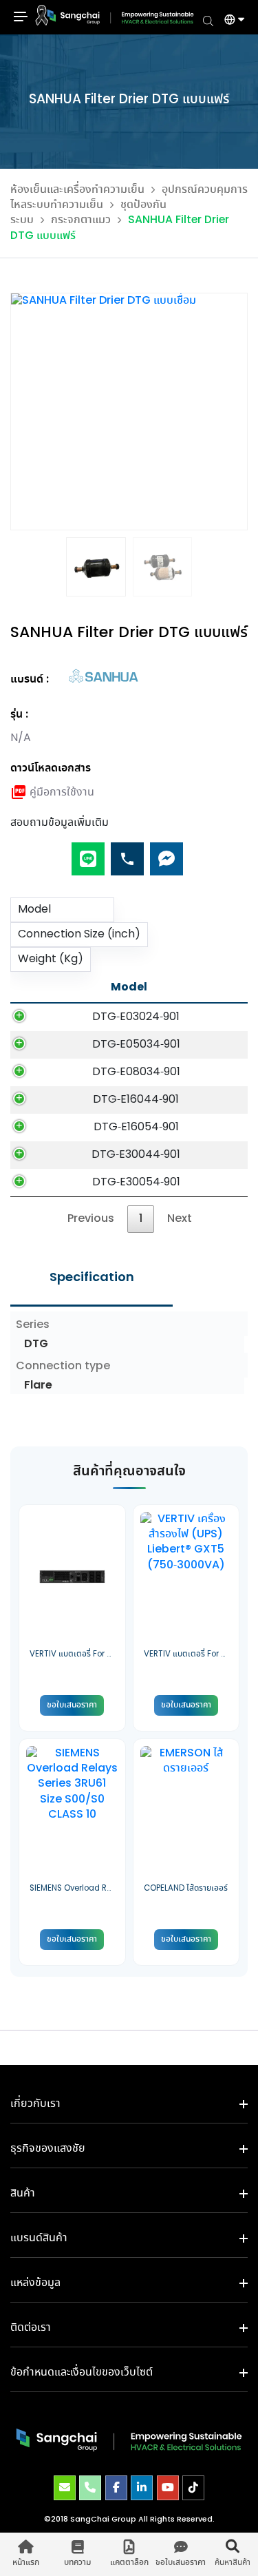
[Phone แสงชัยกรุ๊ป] (90, 2488)
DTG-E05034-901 (136, 1045)
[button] (229, 21)
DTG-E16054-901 (136, 1127)
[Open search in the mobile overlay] (208, 20)
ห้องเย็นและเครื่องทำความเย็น (77, 190)
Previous (91, 1219)
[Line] (88, 853)
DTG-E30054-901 (136, 1182)
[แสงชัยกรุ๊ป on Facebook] (116, 2488)
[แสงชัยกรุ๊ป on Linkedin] (142, 2488)
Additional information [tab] (92, 1278)
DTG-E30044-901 (136, 1155)
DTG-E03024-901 (136, 1017)
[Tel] (127, 853)
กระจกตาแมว (81, 220)
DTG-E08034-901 (136, 1072)
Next (180, 1219)
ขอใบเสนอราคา (72, 1705)
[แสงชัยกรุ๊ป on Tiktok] (193, 2488)
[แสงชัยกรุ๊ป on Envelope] (65, 2488)
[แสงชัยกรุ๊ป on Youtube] (168, 2488)
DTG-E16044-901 (136, 1100)
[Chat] (166, 853)
